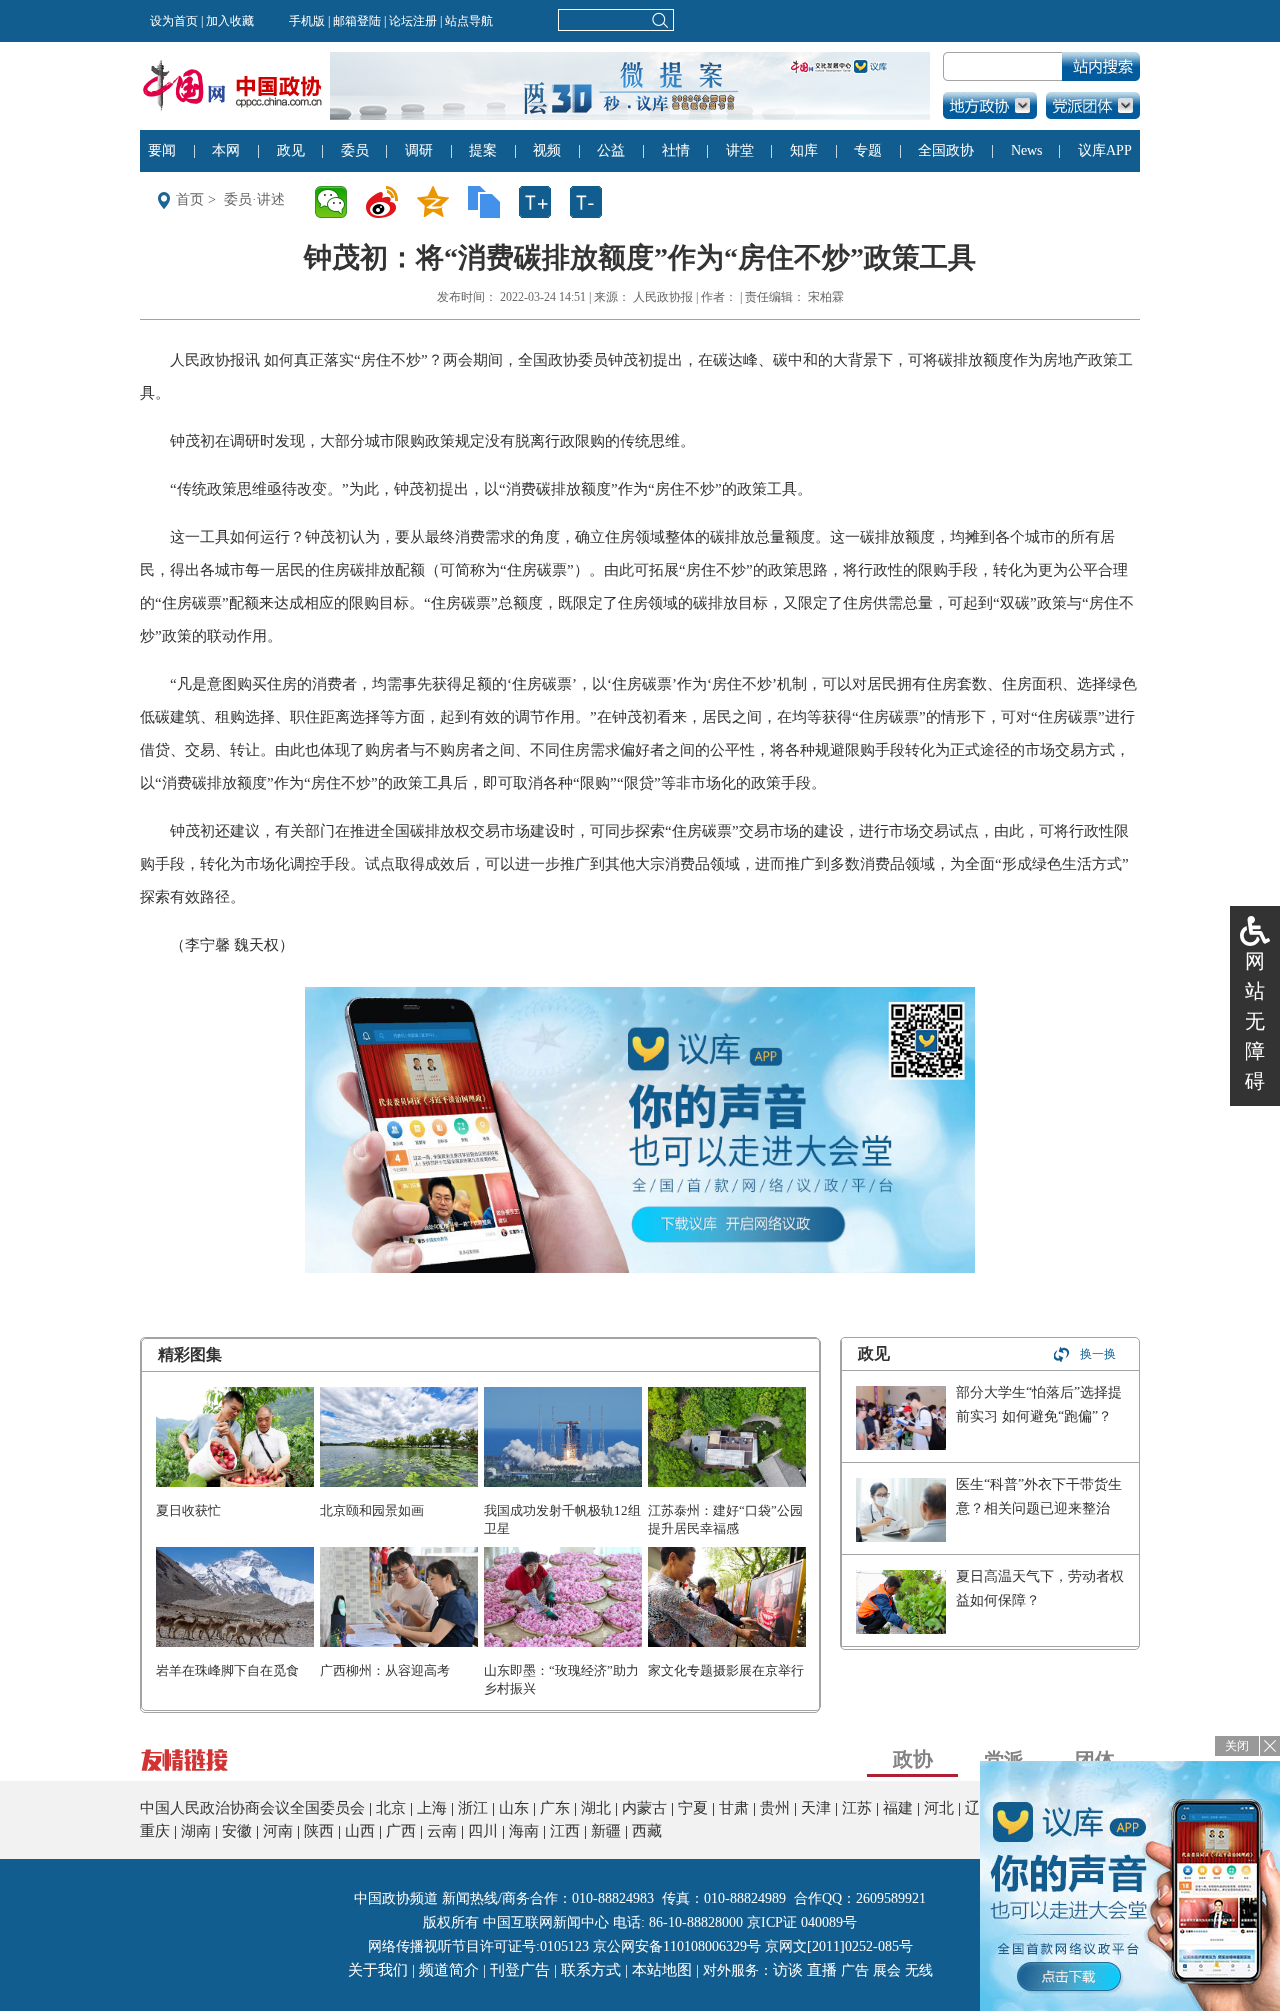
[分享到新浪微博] (388, 202)
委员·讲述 (254, 199)
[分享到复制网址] (490, 202)
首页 (190, 199)
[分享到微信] (337, 202)
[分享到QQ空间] (439, 202)
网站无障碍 (1255, 1021)
